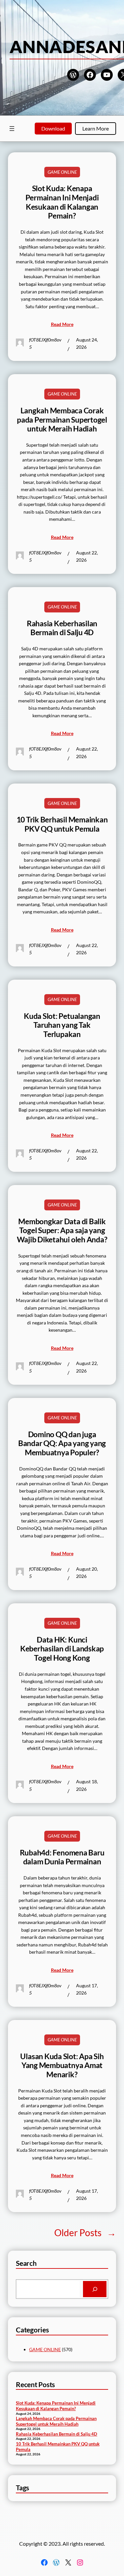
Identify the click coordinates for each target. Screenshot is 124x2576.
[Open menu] (12, 129)
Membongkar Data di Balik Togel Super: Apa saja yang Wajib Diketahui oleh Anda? (62, 1230)
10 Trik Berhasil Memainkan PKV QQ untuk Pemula (62, 824)
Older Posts (85, 2233)
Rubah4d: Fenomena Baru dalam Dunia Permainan (62, 1857)
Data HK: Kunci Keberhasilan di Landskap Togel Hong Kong (62, 1649)
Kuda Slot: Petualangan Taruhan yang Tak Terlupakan (62, 1025)
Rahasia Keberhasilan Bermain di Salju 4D (62, 628)
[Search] (95, 2289)
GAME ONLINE (62, 172)
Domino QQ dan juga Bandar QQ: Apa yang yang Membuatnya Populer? (62, 1443)
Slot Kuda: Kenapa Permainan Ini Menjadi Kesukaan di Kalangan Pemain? (62, 202)
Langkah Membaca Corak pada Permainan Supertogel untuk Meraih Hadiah (62, 420)
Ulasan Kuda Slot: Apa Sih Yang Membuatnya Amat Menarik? (62, 2065)
